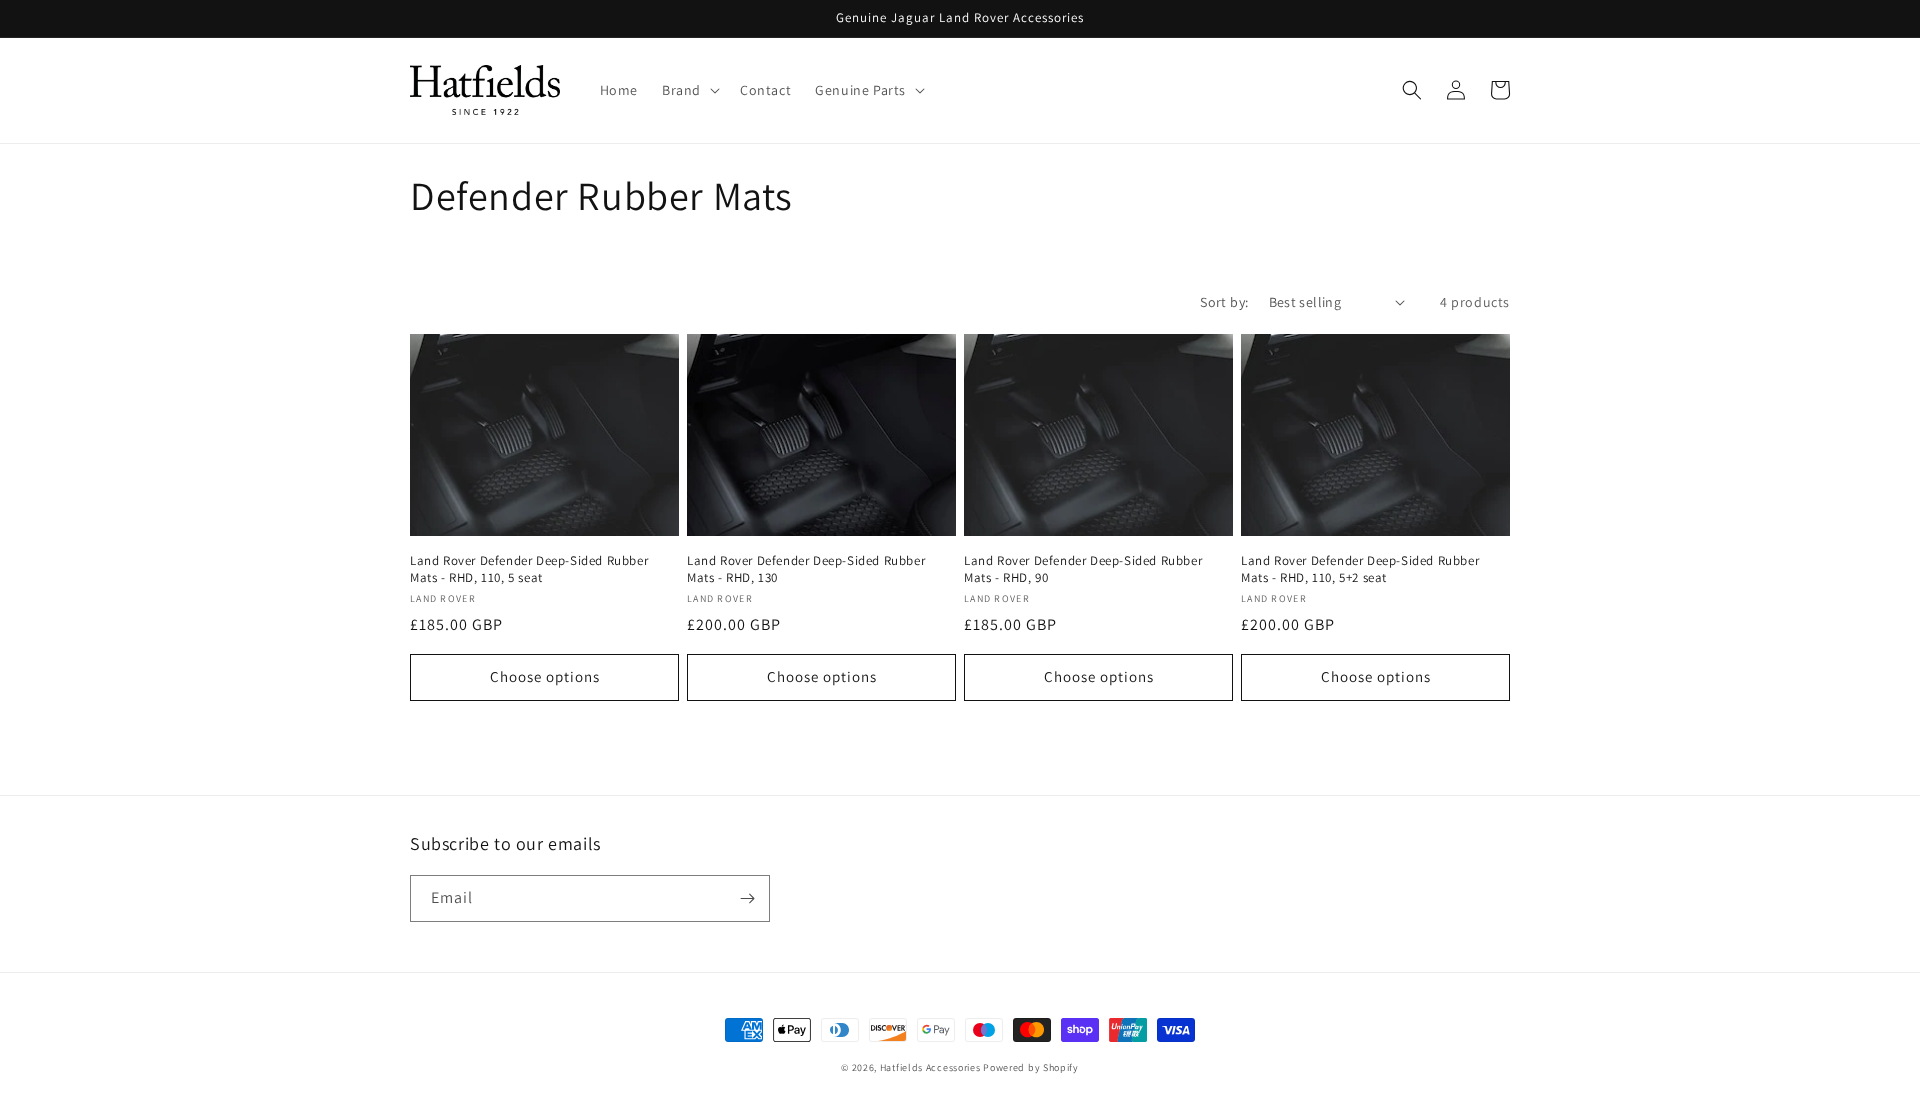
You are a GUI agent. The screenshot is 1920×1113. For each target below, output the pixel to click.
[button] (689, 90)
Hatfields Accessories (930, 1067)
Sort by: (1224, 302)
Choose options (545, 676)
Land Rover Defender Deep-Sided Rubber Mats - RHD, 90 (1083, 569)
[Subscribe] (747, 898)
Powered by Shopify (1031, 1067)
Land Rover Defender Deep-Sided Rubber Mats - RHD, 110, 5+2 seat (1360, 569)
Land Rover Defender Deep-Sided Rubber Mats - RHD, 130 (806, 569)
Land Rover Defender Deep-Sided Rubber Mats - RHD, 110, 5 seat (529, 569)
